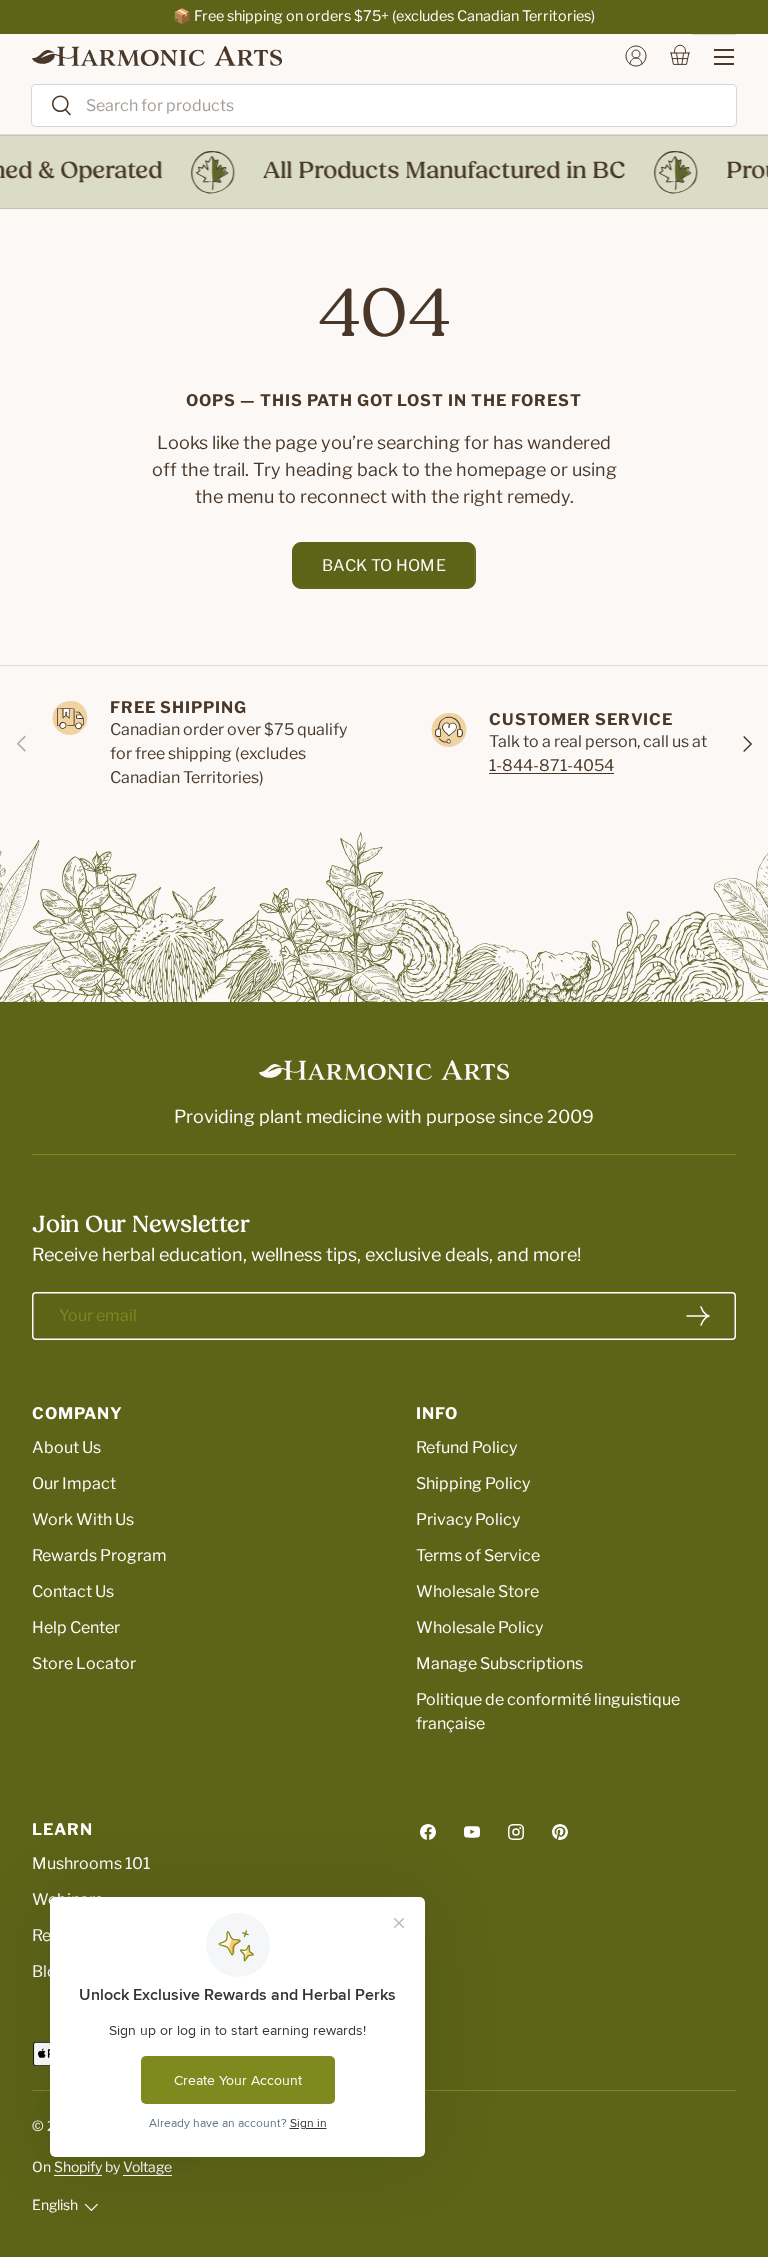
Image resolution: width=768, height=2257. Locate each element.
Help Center (76, 1627)
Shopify (78, 2166)
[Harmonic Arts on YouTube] (472, 1832)
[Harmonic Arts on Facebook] (428, 1832)
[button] (680, 56)
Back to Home (384, 565)
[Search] (52, 106)
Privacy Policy (468, 1519)
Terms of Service (478, 1555)
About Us (66, 1447)
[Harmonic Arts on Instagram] (516, 1832)
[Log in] (636, 56)
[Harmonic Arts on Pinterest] (560, 1832)
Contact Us (73, 1591)
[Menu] (714, 57)
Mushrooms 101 (91, 1863)
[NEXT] (746, 744)
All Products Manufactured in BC (435, 172)
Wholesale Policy (479, 1627)
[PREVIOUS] (22, 744)
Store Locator (84, 1663)
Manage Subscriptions (499, 1663)
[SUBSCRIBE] (698, 1316)
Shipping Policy (473, 1483)
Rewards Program (99, 1555)
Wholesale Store (477, 1591)
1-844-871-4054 (551, 765)
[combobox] (384, 105)
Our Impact (74, 1483)
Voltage (147, 2166)
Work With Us (83, 1519)
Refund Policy (466, 1447)
